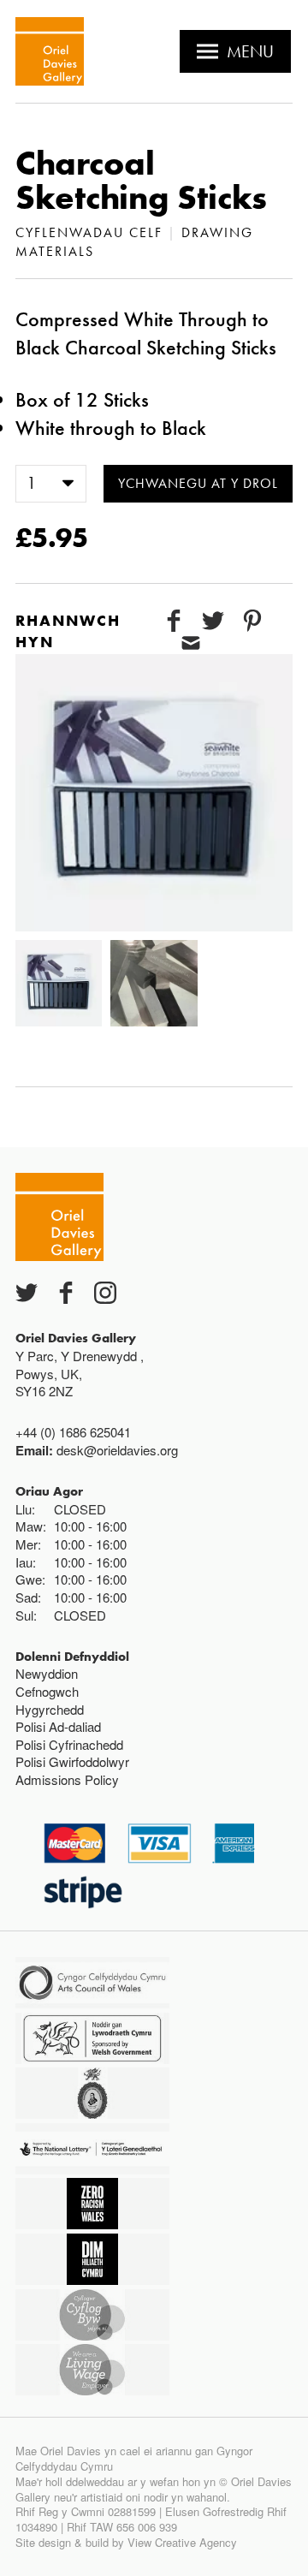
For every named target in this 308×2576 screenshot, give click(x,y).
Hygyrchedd (50, 1709)
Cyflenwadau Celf (89, 232)
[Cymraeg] (50, 51)
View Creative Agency (182, 2542)
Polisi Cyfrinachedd (69, 1744)
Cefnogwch (47, 1691)
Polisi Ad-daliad (58, 1726)
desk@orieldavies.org (117, 1450)
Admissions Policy (67, 1779)
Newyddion (47, 1673)
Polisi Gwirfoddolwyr (72, 1761)
